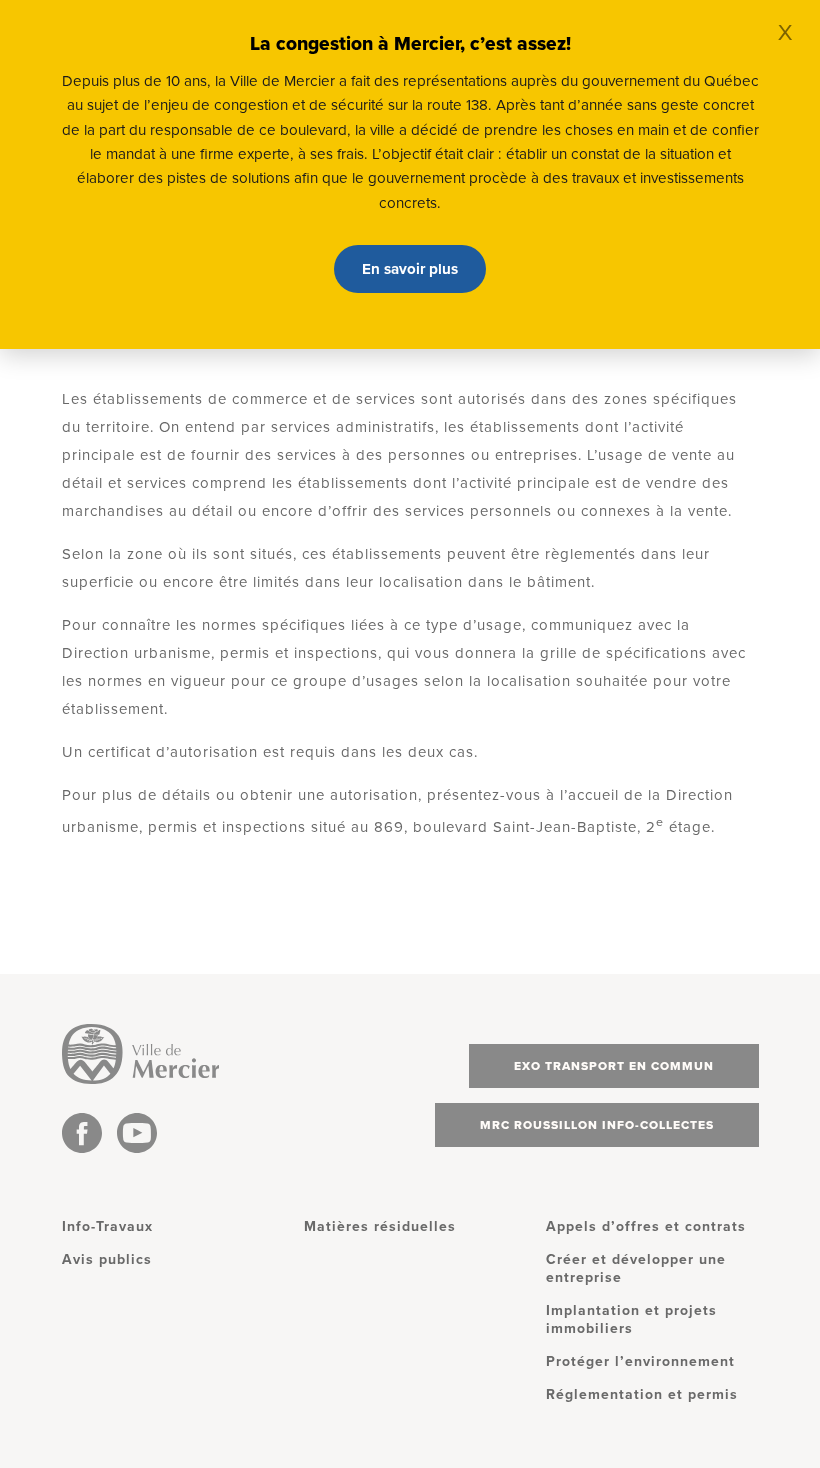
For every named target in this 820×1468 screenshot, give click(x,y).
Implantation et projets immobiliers (631, 1319)
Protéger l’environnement (640, 1361)
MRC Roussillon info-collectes (597, 1125)
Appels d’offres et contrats (646, 1226)
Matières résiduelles (380, 1226)
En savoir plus (410, 269)
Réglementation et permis (642, 1394)
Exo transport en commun (614, 1066)
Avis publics (107, 1259)
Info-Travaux (107, 1226)
